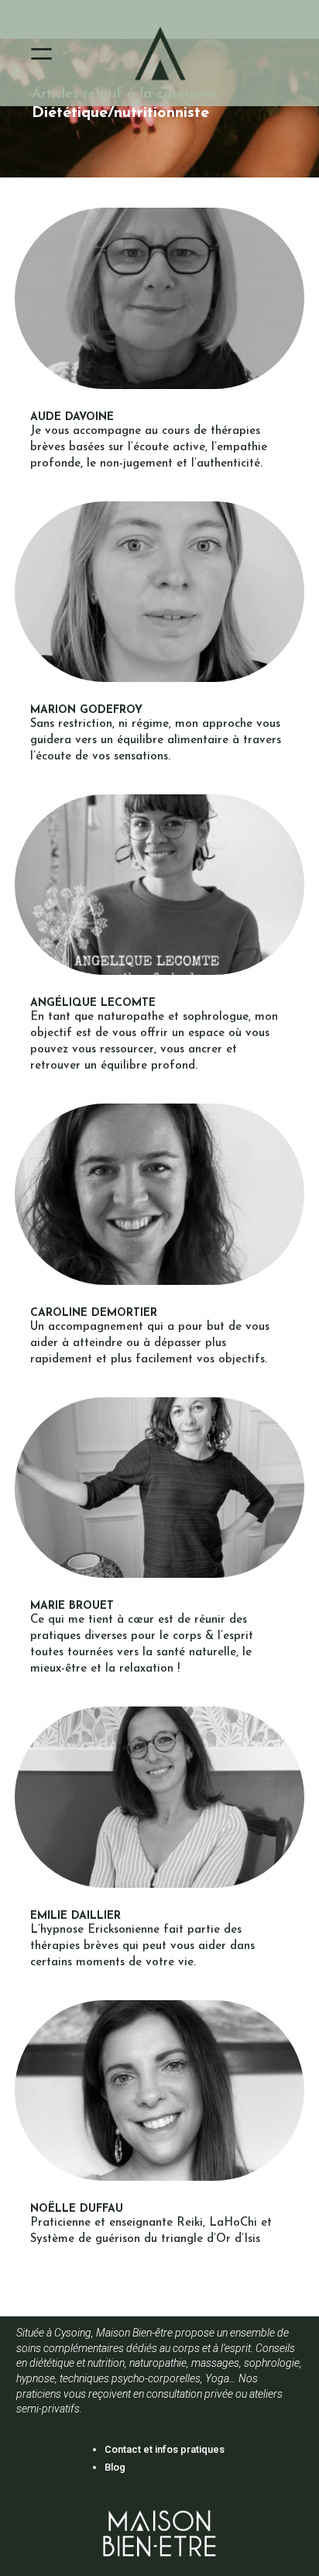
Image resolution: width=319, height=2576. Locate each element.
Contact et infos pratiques (165, 2449)
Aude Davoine (72, 417)
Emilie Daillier (75, 1916)
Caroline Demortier (94, 1313)
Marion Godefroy (86, 710)
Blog (115, 2467)
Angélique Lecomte (93, 1003)
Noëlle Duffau (77, 2209)
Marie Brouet (72, 1606)
